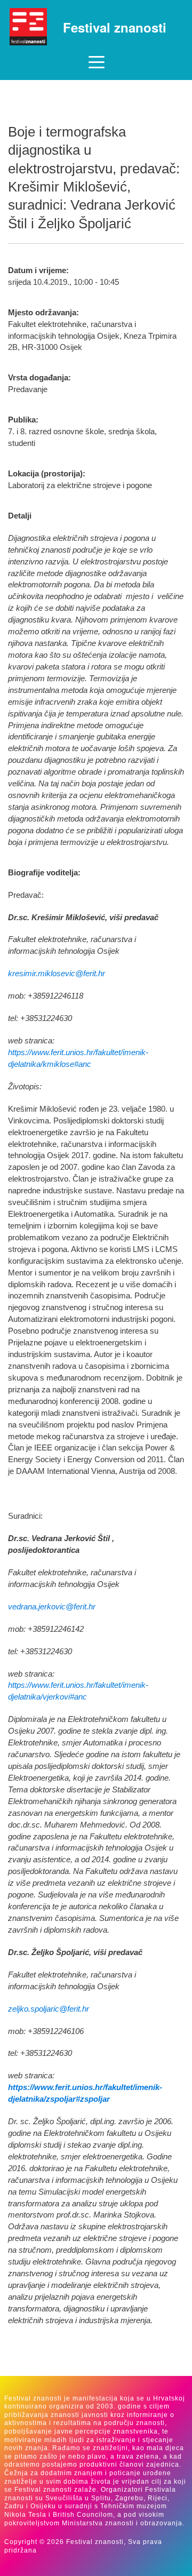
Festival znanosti (115, 27)
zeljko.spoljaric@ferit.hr (49, 2009)
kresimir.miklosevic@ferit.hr (57, 974)
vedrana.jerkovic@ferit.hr (52, 1607)
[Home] (28, 27)
